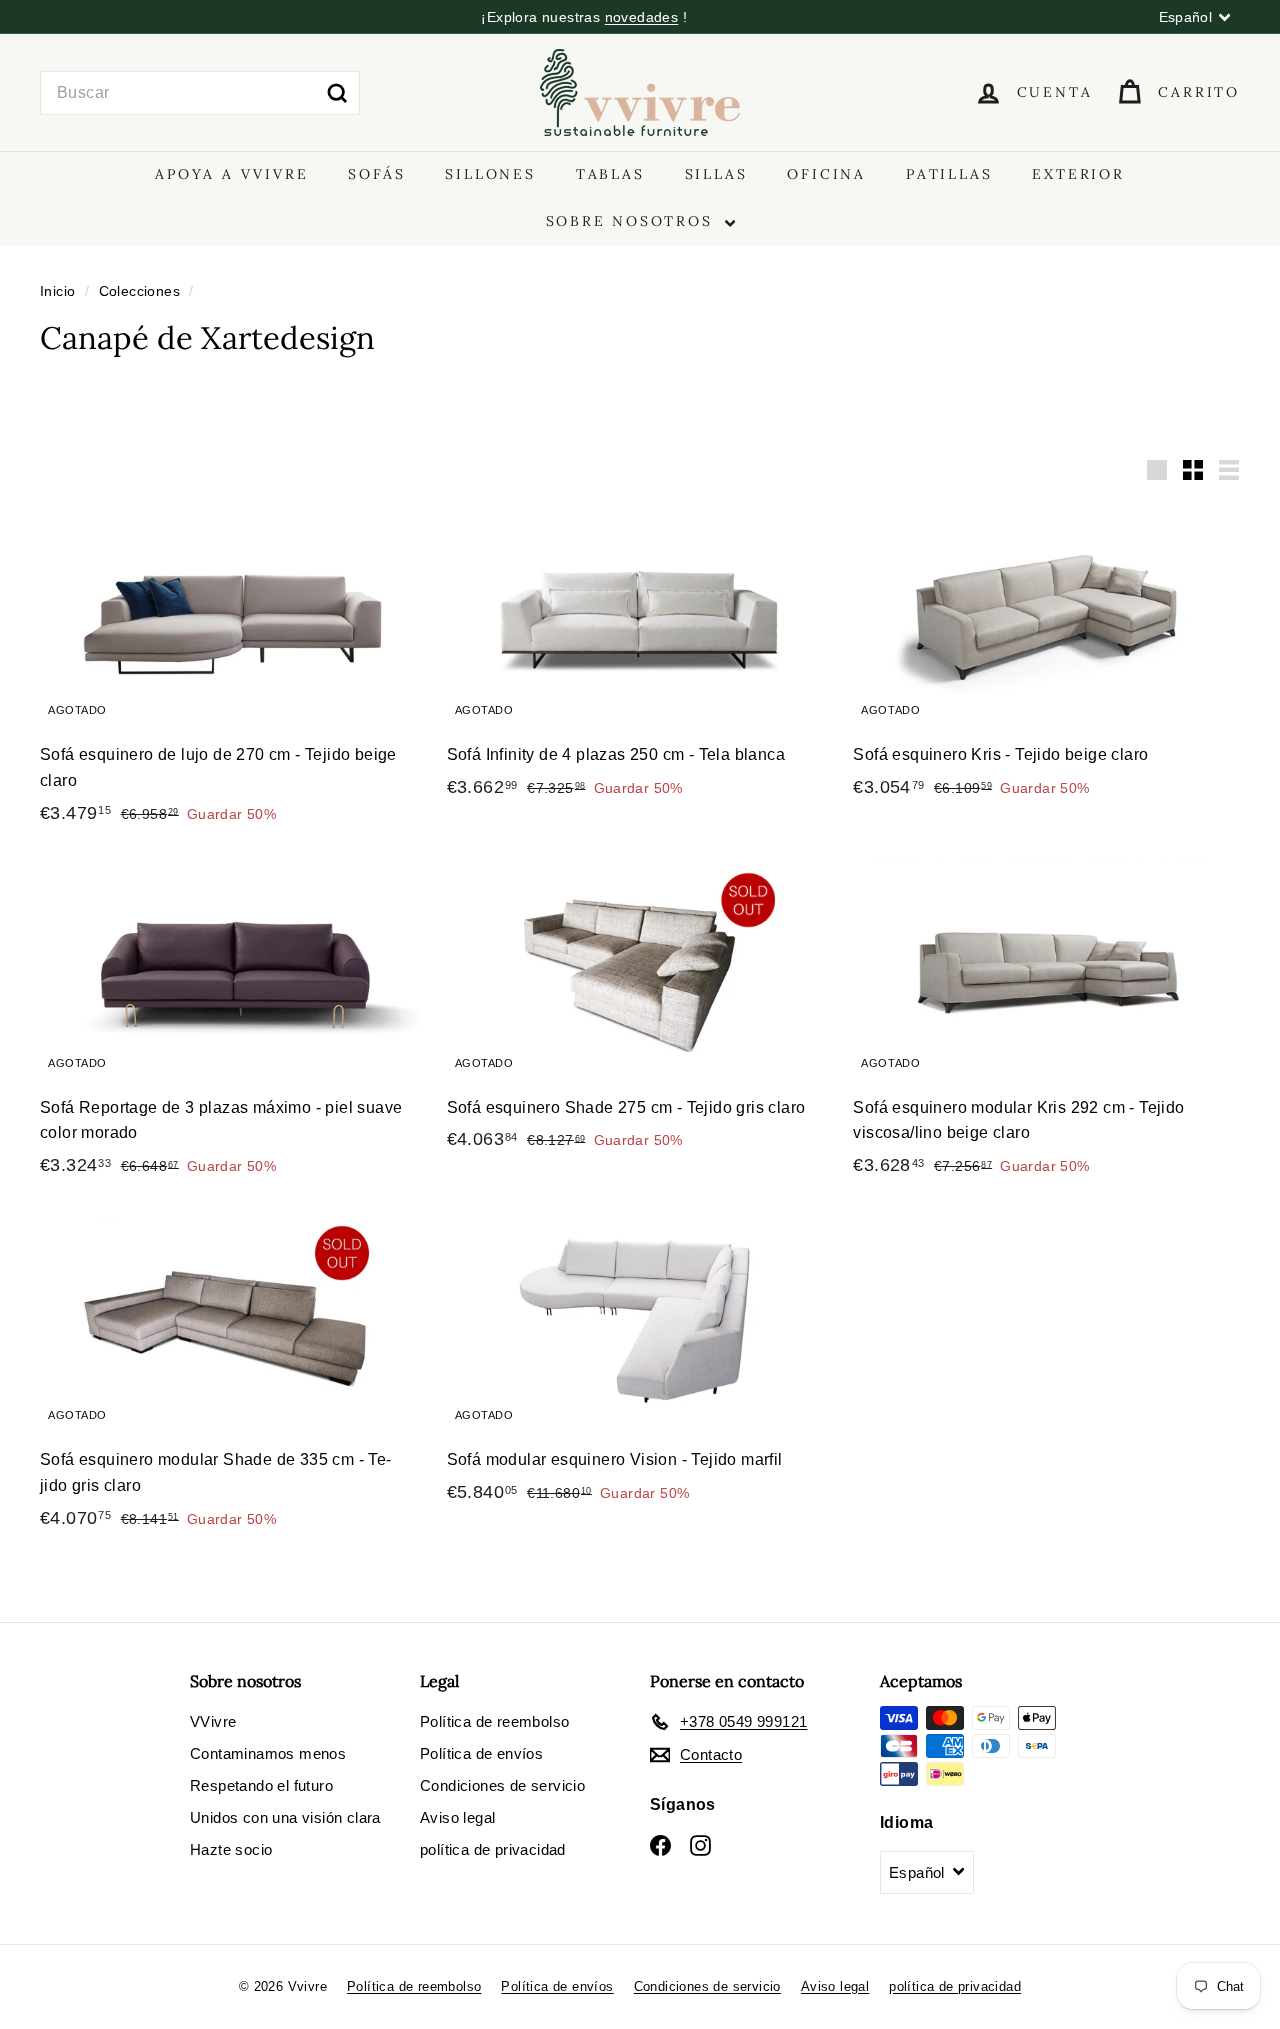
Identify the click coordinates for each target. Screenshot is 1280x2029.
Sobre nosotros (633, 221)
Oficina (826, 174)
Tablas (610, 174)
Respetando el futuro (261, 1785)
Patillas (949, 174)
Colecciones (142, 291)
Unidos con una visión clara (285, 1817)
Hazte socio (231, 1849)
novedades (642, 17)
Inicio (60, 291)
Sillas (716, 174)
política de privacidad (493, 1849)
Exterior (1078, 174)
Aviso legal (457, 1817)
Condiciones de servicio (502, 1785)
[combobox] (200, 93)
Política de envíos (481, 1753)
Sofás (376, 174)
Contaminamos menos (268, 1753)
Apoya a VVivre (231, 174)
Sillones (490, 174)
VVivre (213, 1721)
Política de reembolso (494, 1721)
